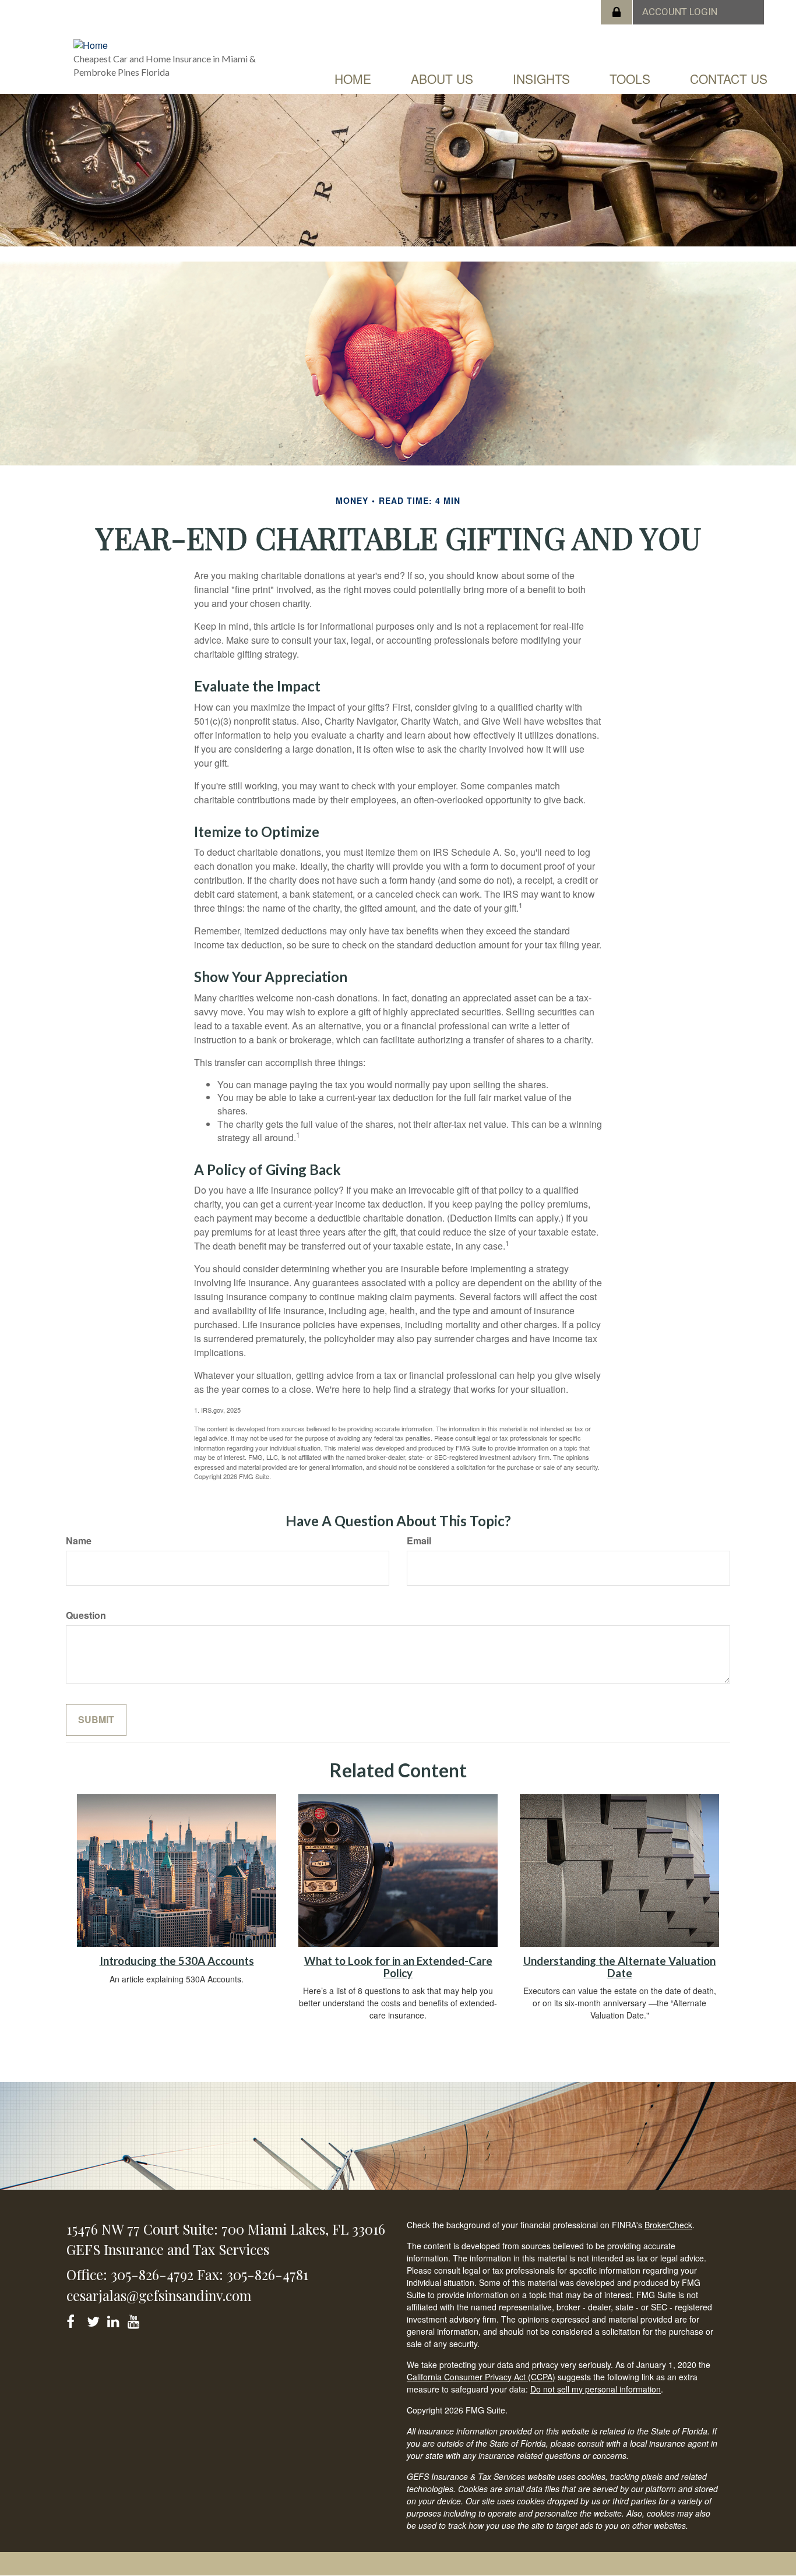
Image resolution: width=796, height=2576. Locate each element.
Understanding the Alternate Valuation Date (619, 1967)
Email (419, 1541)
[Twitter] (95, 2319)
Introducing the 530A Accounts (177, 1961)
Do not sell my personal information (596, 2389)
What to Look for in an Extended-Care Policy (398, 1967)
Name (79, 1541)
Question (86, 1615)
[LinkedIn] (115, 2319)
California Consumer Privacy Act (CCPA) (481, 2377)
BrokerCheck (668, 2225)
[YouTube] (135, 2319)
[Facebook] (74, 2319)
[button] (442, 79)
